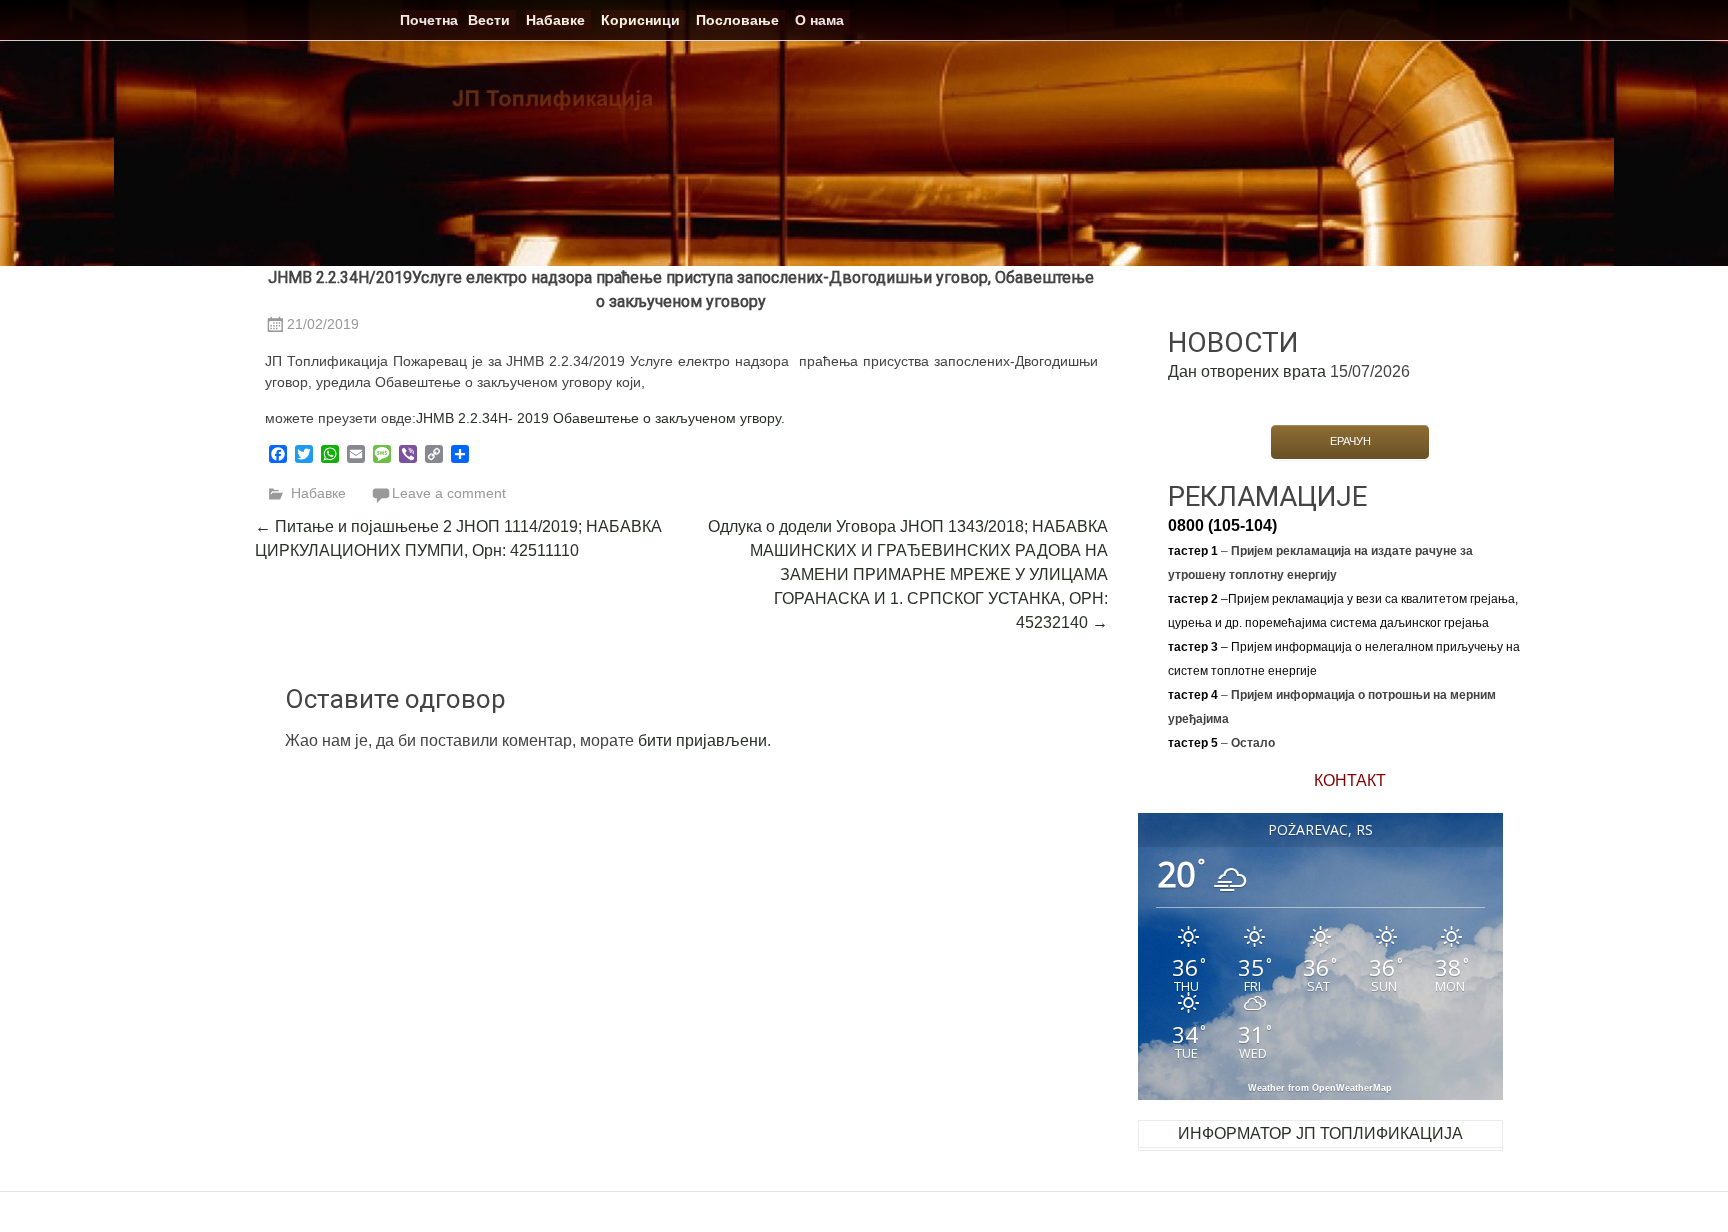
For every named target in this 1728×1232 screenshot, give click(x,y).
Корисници (640, 20)
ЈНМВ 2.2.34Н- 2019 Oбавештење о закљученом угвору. (600, 418)
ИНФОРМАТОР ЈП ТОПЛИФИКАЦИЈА (1320, 1133)
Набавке (555, 20)
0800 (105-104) (1222, 525)
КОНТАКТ (1350, 780)
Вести (489, 20)
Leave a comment (449, 493)
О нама (819, 20)
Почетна (429, 20)
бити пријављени (702, 740)
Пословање (737, 20)
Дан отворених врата (1247, 371)
